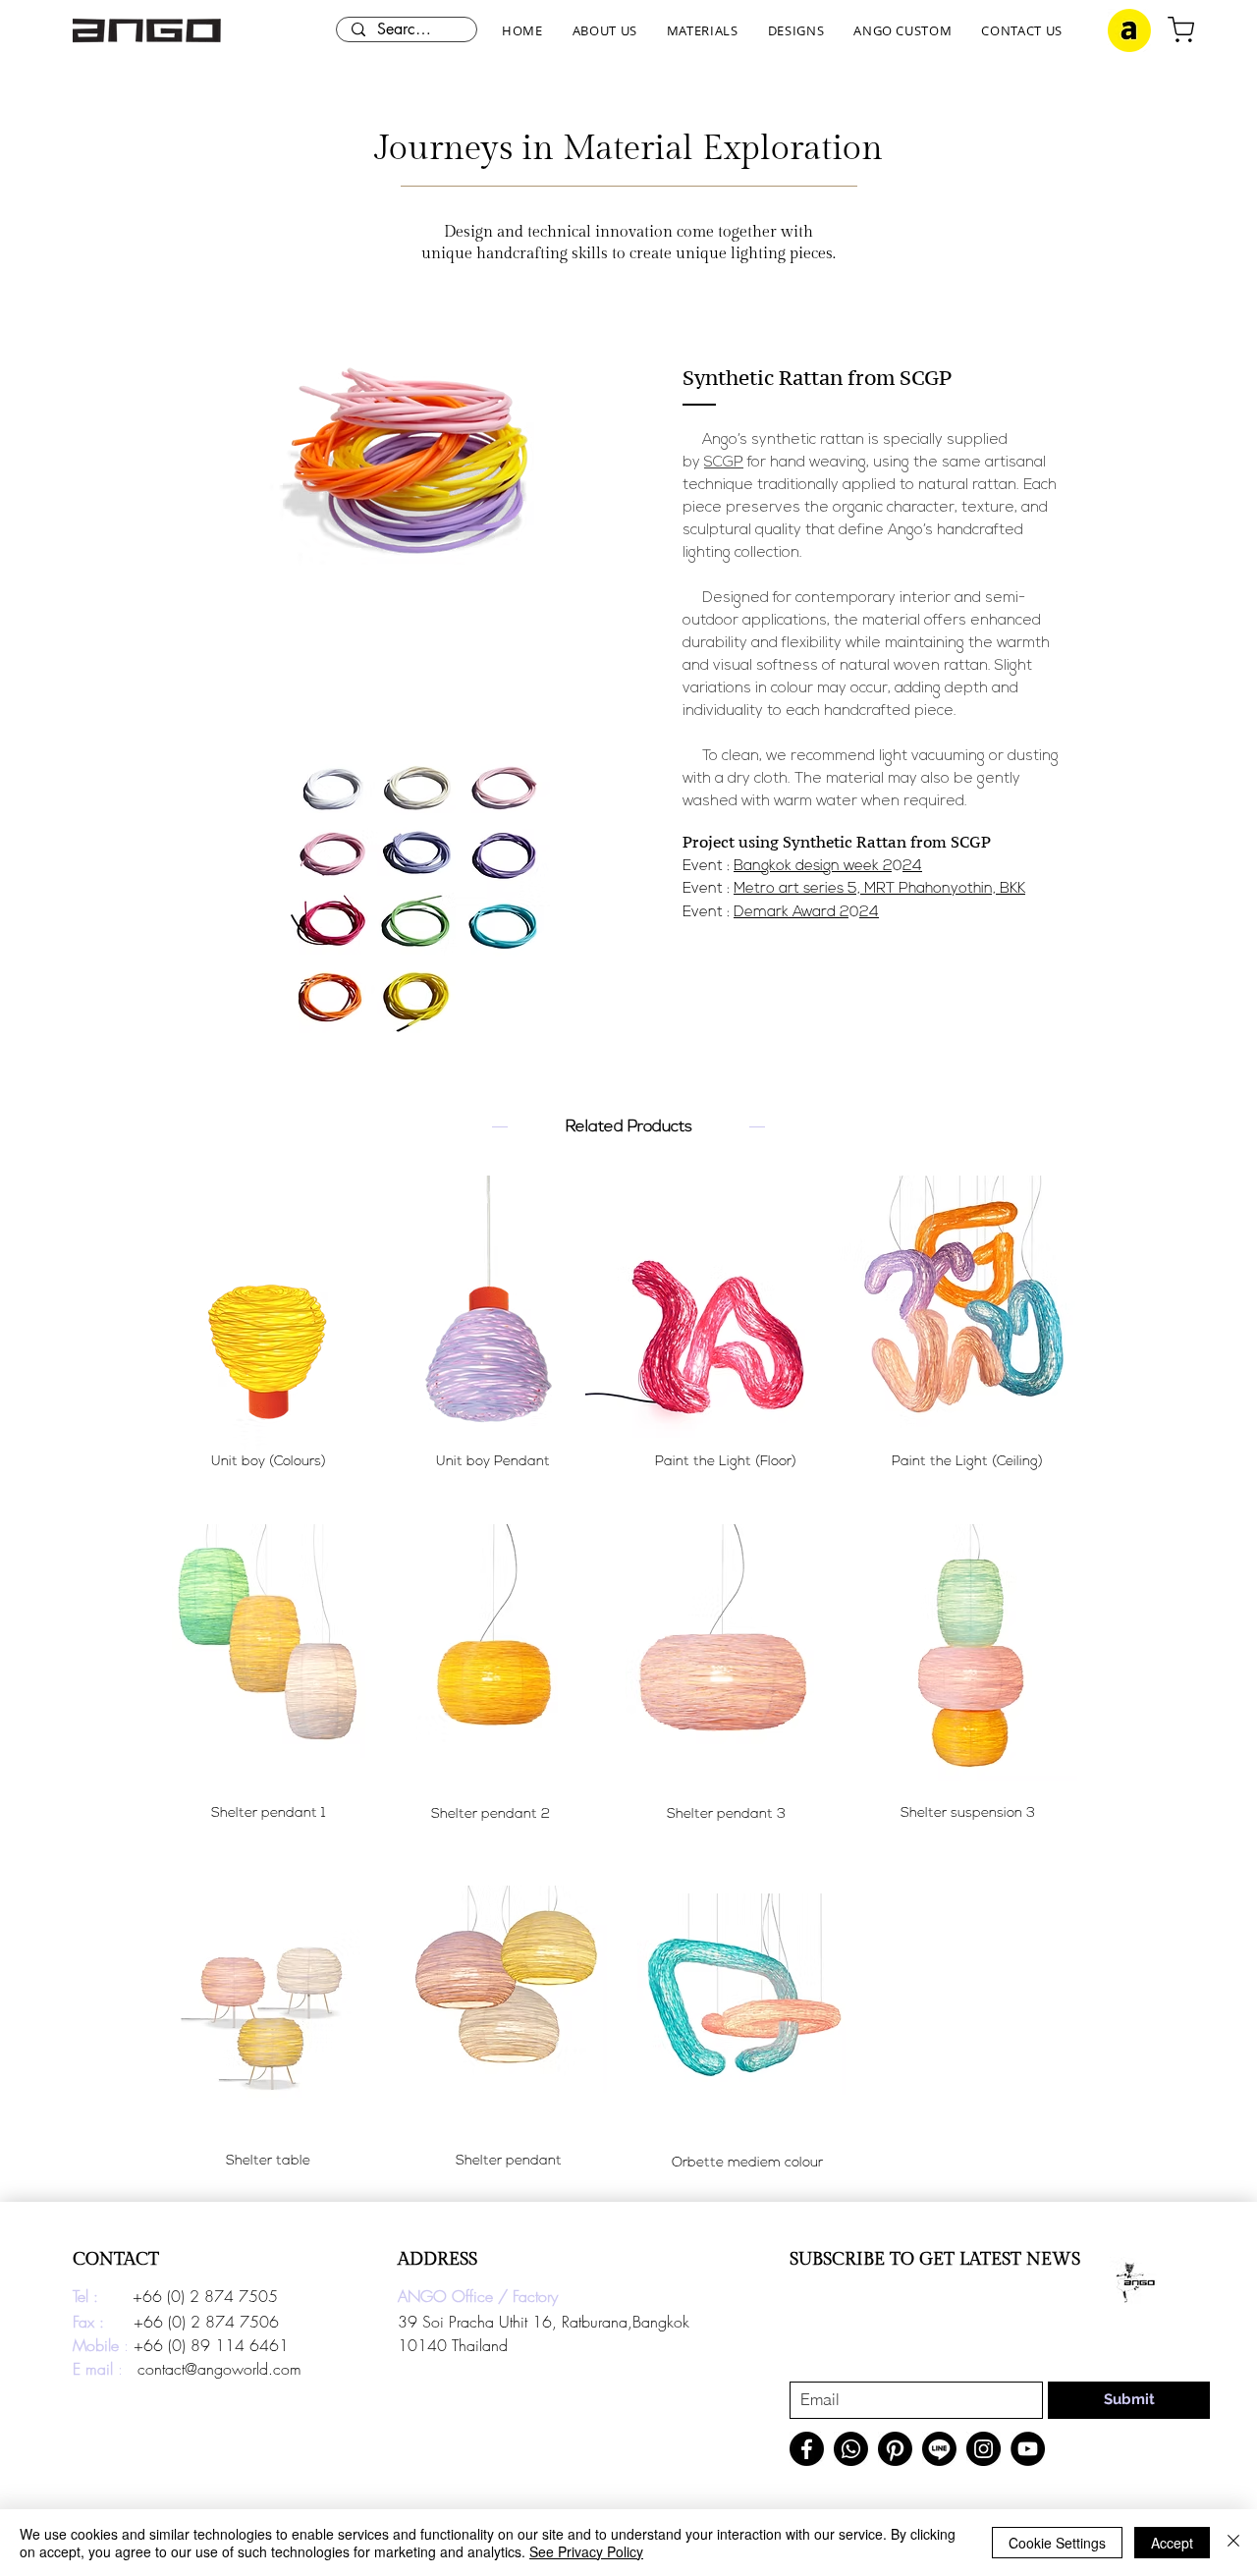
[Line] (939, 2449)
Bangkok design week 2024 (828, 867)
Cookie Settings (1057, 2543)
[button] (605, 30)
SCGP (724, 463)
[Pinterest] (895, 2449)
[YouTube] (1028, 2449)
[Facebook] (807, 2449)
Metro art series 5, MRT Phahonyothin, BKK (879, 889)
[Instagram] (984, 2449)
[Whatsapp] (851, 2449)
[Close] (1233, 2543)
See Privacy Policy (586, 2551)
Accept (1172, 2543)
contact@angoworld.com (219, 2369)
